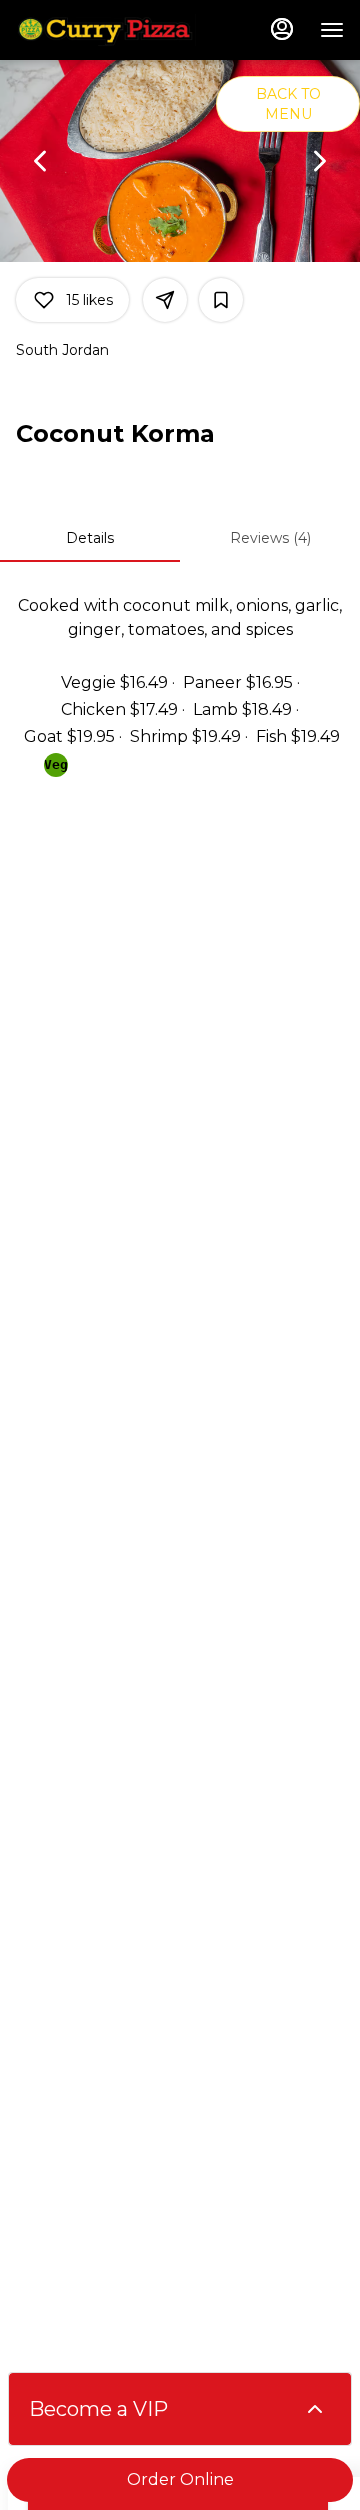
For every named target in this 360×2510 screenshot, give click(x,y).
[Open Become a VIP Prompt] (315, 2409)
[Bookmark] (221, 300)
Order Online (180, 2479)
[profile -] (282, 29)
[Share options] (165, 300)
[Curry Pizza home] (106, 30)
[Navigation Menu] (332, 30)
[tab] (90, 538)
